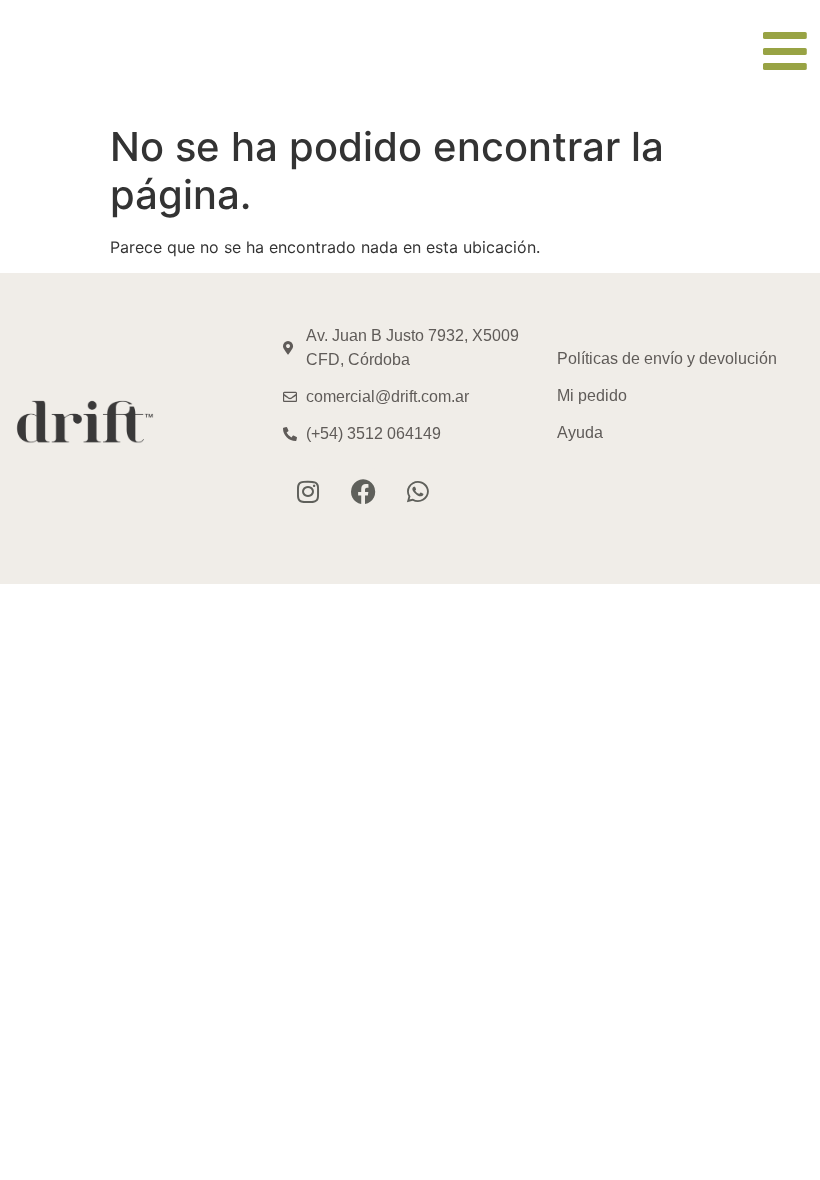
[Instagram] (308, 491)
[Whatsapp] (418, 491)
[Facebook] (363, 491)
